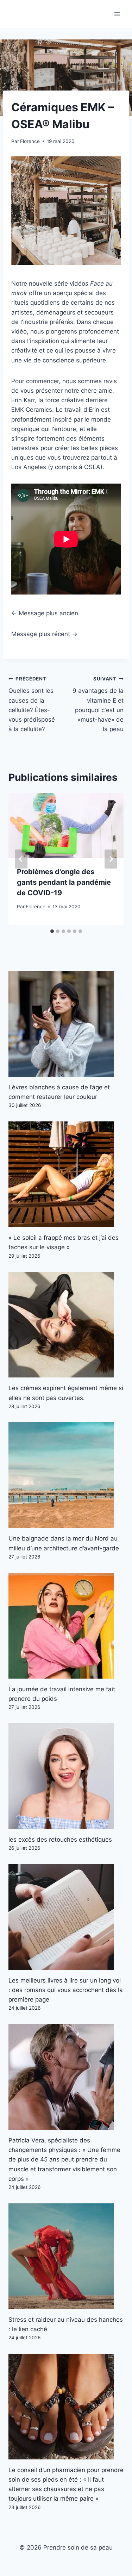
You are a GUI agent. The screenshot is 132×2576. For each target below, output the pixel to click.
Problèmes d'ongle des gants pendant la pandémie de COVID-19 (64, 882)
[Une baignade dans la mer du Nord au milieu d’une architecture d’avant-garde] (66, 1475)
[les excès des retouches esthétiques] (66, 1776)
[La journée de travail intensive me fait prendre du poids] (66, 1626)
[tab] (52, 931)
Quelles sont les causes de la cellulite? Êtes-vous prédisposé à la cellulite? (32, 704)
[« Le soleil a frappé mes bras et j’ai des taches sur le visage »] (66, 1174)
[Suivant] (111, 859)
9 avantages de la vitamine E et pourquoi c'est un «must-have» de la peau (98, 704)
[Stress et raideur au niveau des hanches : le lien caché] (66, 2256)
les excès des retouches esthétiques (60, 1840)
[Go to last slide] (21, 859)
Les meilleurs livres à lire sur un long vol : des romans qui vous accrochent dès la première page (66, 1990)
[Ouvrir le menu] (117, 14)
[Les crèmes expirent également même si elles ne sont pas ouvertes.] (66, 1325)
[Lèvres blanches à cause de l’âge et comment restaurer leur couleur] (66, 1024)
